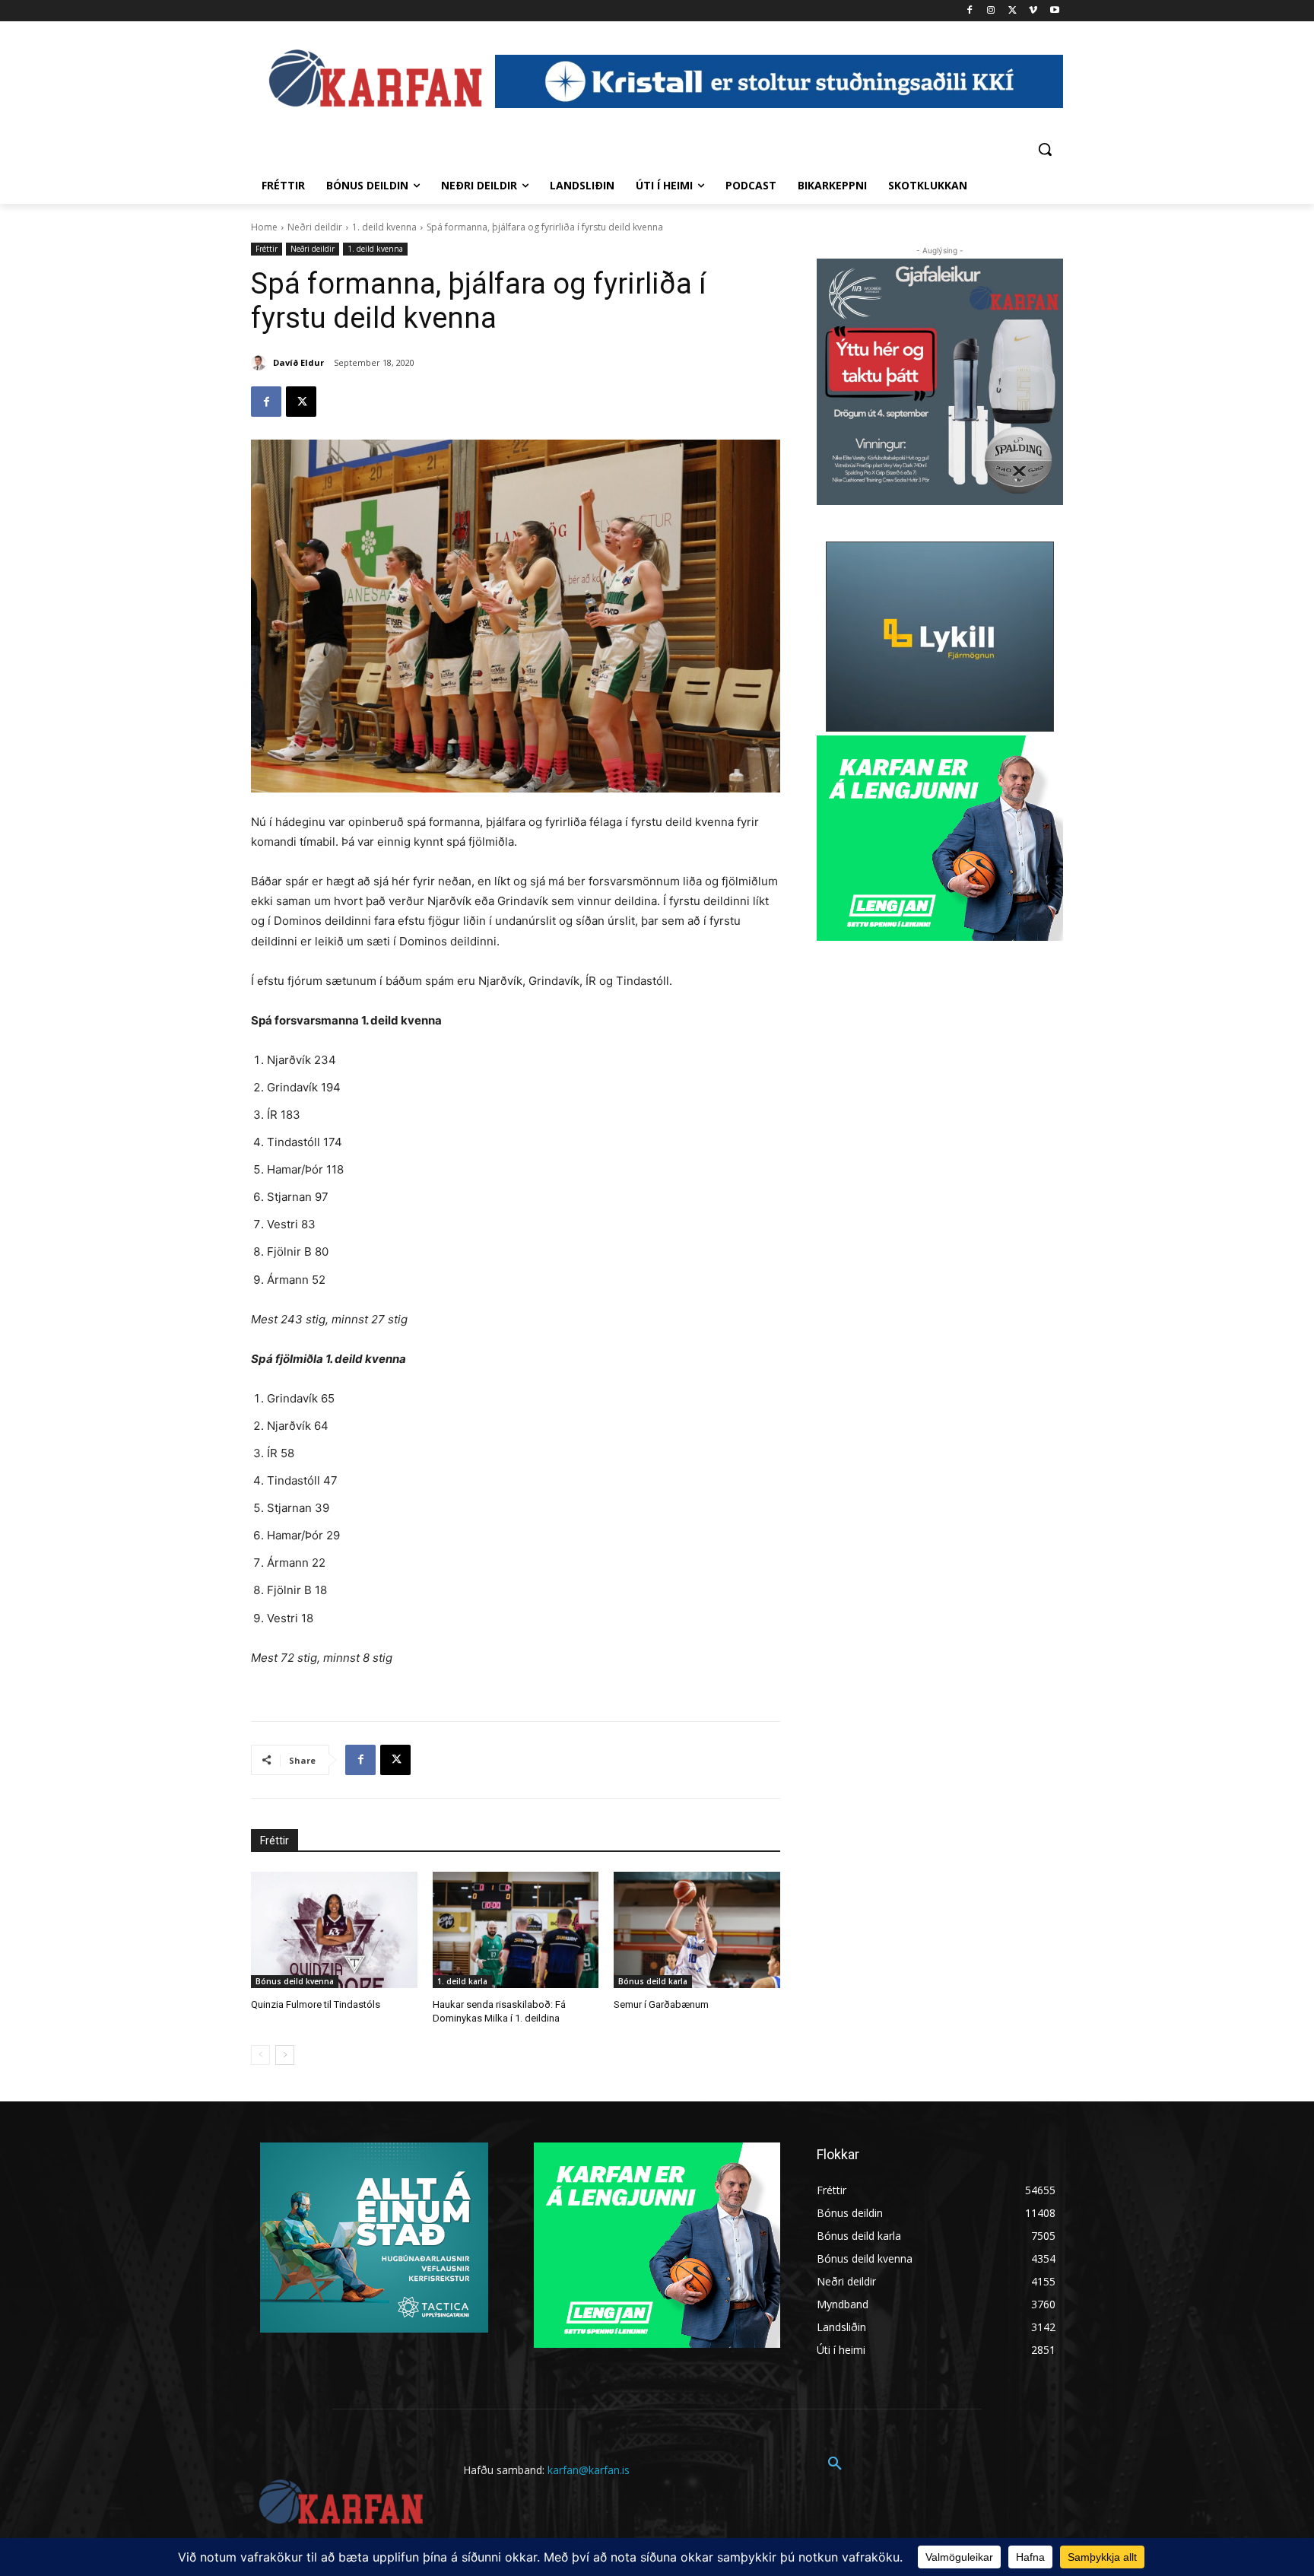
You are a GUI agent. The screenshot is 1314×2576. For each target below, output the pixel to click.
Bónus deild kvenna (295, 1981)
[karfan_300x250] (374, 2238)
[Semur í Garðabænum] (697, 1930)
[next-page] (285, 2055)
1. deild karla (462, 1981)
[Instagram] (991, 11)
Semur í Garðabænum (661, 2004)
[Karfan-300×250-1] (940, 838)
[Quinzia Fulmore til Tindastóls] (334, 1930)
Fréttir (267, 249)
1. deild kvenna (384, 227)
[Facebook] (970, 11)
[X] (1012, 11)
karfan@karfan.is (589, 2470)
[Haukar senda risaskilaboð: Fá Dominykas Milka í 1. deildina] (516, 1930)
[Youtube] (1054, 11)
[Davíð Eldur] (261, 363)
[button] (1045, 149)
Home (264, 227)
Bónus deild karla (653, 1981)
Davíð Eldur (298, 362)
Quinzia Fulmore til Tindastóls (316, 2004)
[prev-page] (260, 2055)
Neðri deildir (315, 227)
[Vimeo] (1033, 11)
